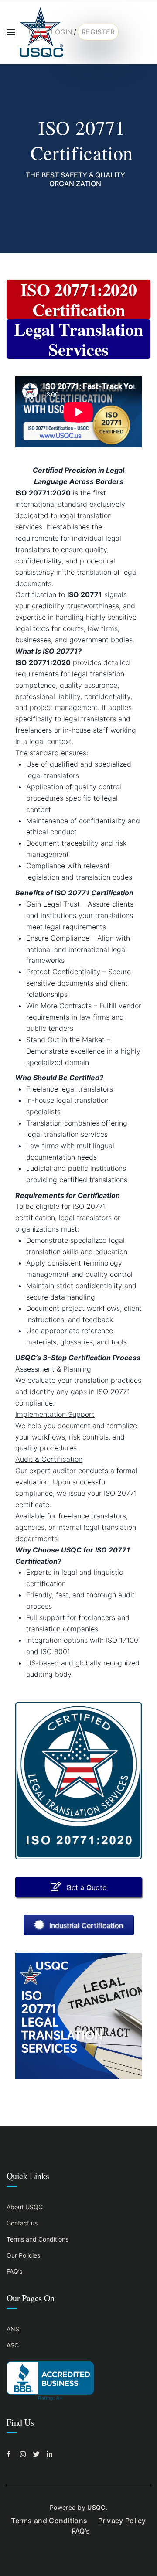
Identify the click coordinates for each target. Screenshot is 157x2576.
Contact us (22, 2223)
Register (98, 32)
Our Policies (23, 2255)
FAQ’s (14, 2271)
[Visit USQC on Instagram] (24, 2454)
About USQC (25, 2207)
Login (62, 32)
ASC (13, 2345)
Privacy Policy (122, 2521)
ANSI (14, 2329)
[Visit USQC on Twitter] (38, 2454)
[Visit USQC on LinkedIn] (51, 2454)
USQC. (97, 2507)
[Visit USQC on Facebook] (11, 2454)
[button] (78, 1887)
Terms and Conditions (38, 2239)
